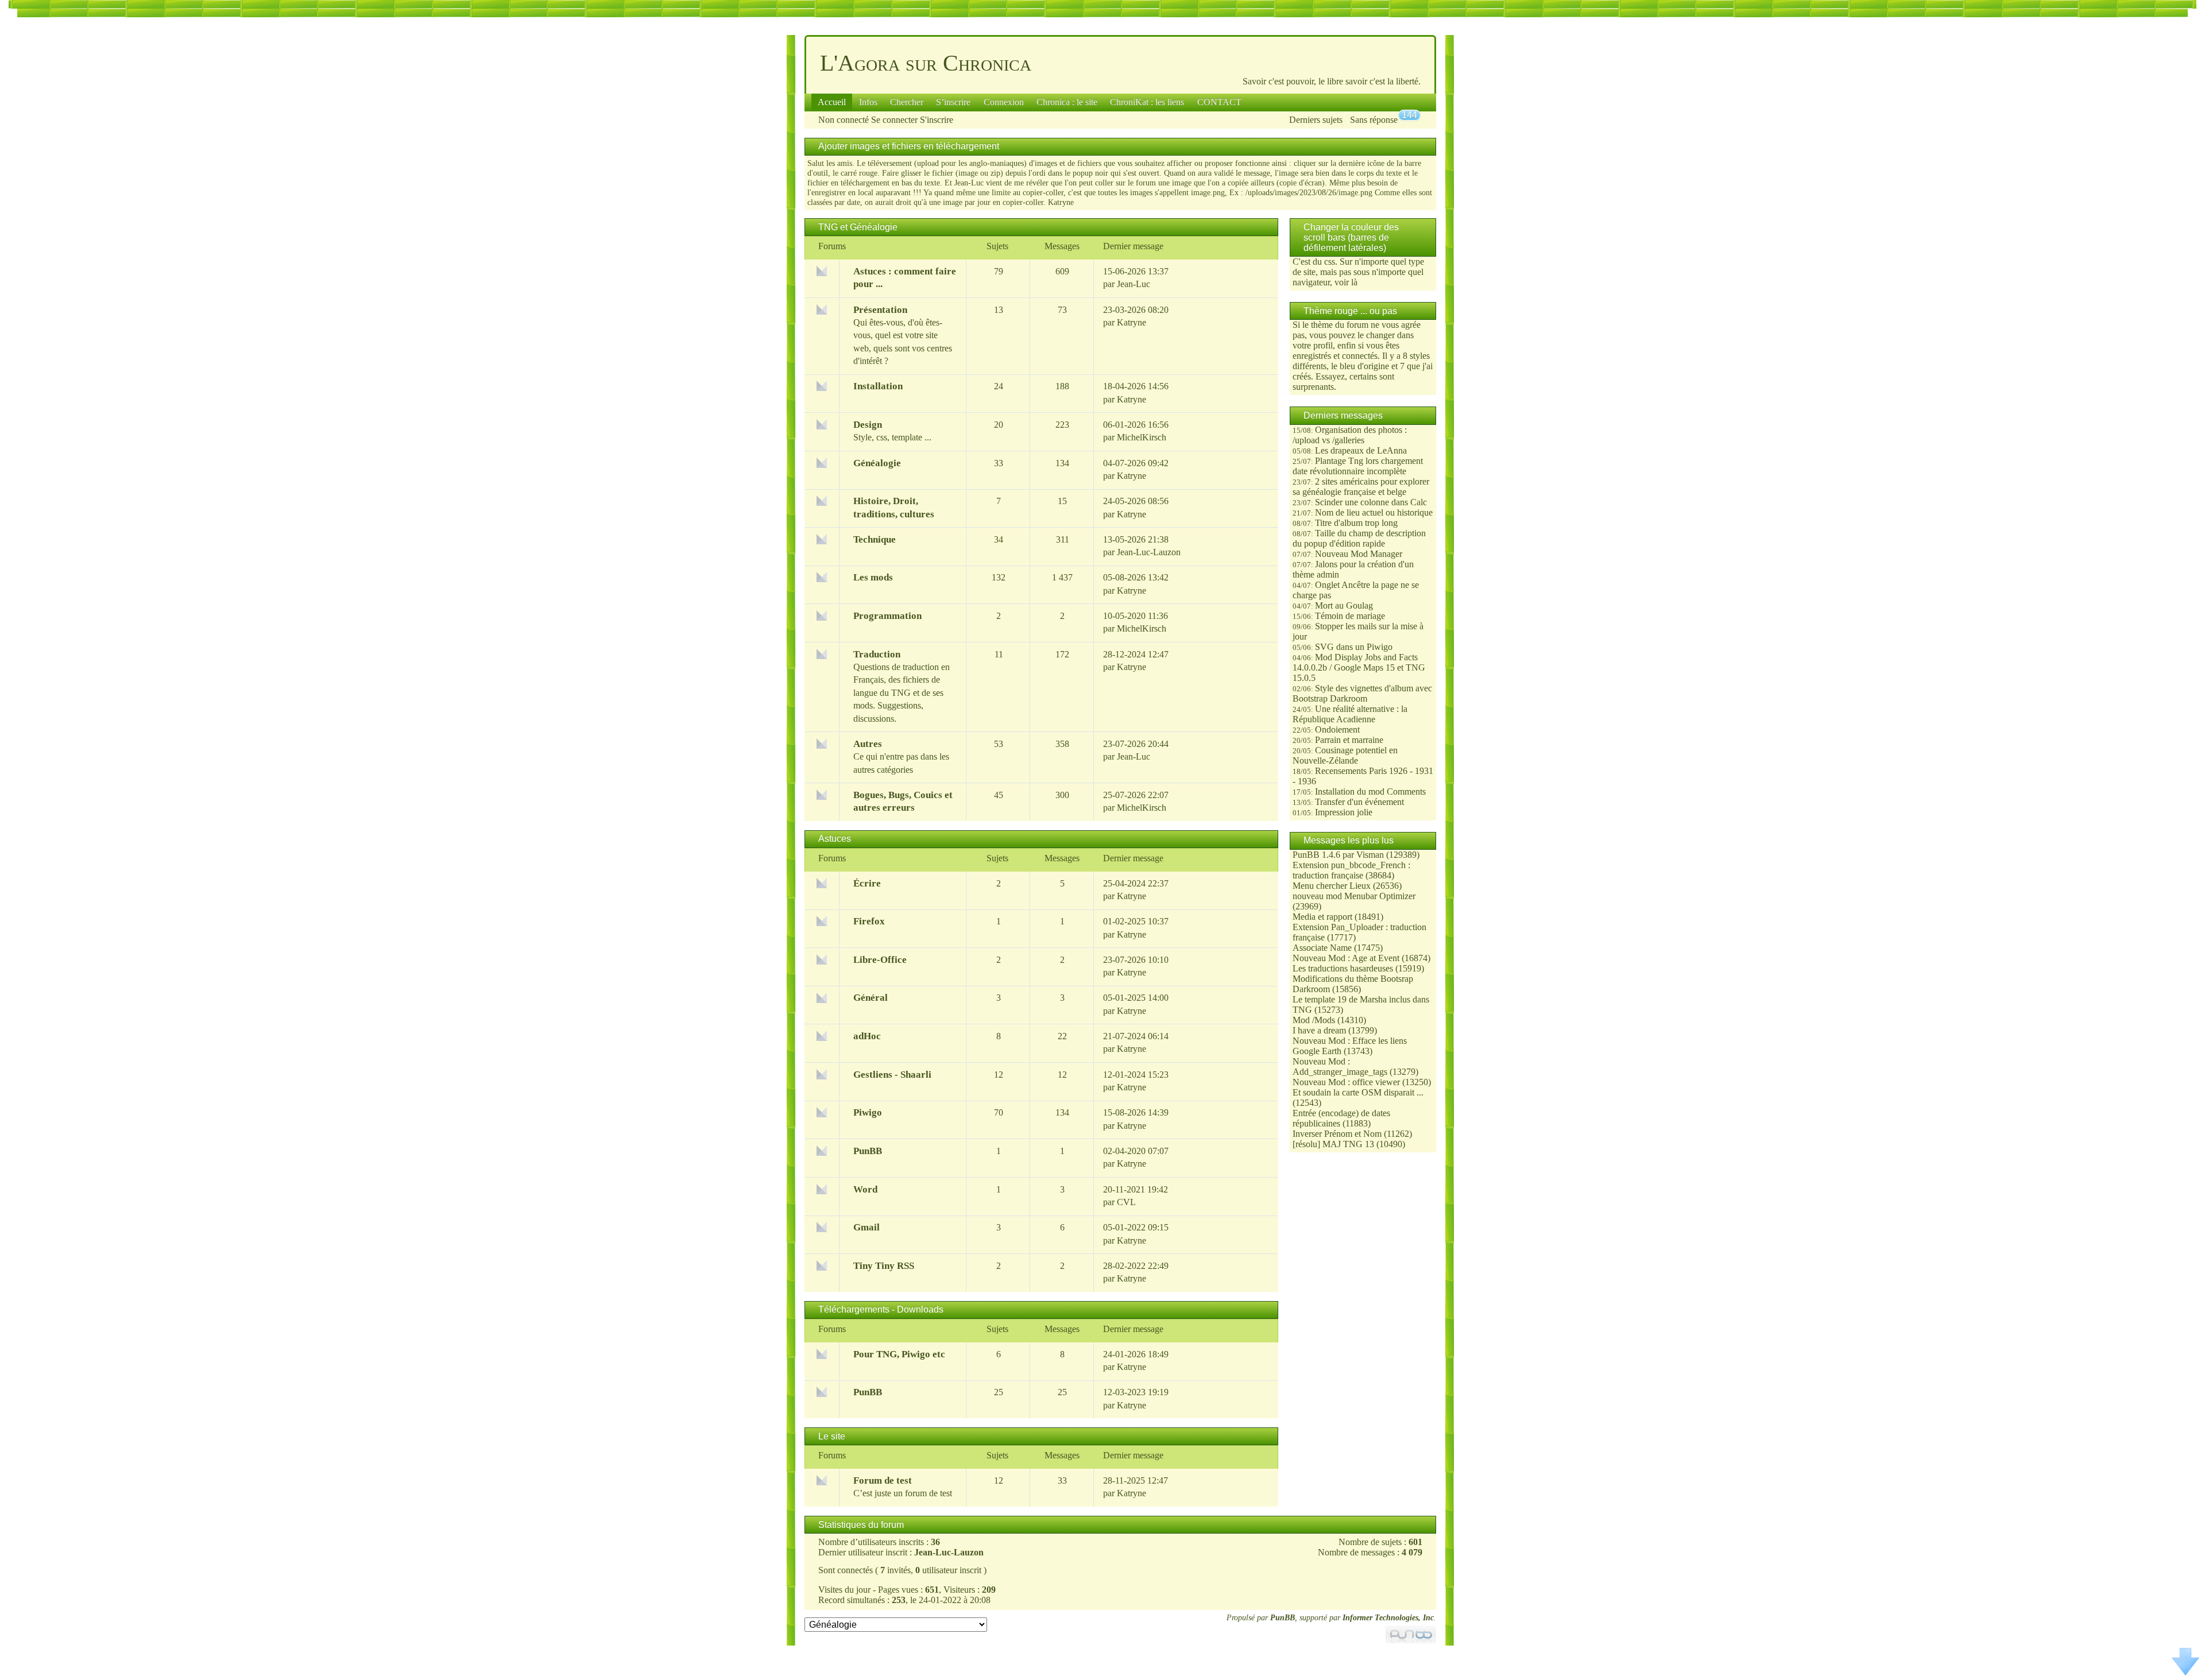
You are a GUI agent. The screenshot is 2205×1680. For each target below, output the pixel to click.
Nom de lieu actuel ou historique (1374, 512)
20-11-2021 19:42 (1136, 1189)
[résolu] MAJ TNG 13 (1333, 1144)
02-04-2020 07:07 (1136, 1151)
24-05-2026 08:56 (1136, 501)
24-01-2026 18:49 (1136, 1354)
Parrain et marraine (1349, 740)
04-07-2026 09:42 (1136, 463)
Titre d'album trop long (1356, 523)
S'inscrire (937, 120)
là (1354, 282)
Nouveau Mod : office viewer (1346, 1082)
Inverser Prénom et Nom (1337, 1134)
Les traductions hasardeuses (1343, 968)
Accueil (832, 102)
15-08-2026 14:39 (1136, 1112)
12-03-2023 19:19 (1136, 1392)
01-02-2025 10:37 (1136, 921)
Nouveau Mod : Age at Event (1346, 958)
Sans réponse (1374, 120)
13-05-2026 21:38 (1136, 539)
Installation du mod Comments (1370, 791)
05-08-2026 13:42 (1136, 577)
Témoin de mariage (1350, 616)
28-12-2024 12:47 (1136, 654)
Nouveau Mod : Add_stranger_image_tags (1340, 1067)
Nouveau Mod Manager (1359, 554)
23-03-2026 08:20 (1136, 310)
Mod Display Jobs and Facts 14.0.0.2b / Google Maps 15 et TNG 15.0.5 (1359, 667)
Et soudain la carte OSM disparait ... (1358, 1092)
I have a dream (1319, 1030)
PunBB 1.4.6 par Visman (1338, 855)
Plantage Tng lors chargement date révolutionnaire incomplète (1358, 466)
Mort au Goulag (1344, 605)
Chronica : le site (1067, 102)
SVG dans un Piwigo (1354, 647)
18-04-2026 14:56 (1136, 386)
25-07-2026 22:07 (1136, 795)
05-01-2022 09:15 (1136, 1227)
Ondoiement (1337, 729)
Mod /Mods (1314, 1020)
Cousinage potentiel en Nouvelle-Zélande (1345, 755)
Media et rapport (1322, 917)
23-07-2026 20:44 (1136, 744)
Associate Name (1322, 948)
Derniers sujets (1316, 120)
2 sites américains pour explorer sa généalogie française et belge (1361, 487)
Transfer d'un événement (1359, 802)
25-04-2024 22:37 (1136, 883)
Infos (868, 102)
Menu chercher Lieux (1332, 886)
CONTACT (1219, 102)
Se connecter (894, 120)
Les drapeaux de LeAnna (1361, 450)
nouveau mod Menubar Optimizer (1354, 896)
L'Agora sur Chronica (926, 63)
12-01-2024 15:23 (1136, 1075)
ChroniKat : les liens (1147, 102)
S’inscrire (953, 102)
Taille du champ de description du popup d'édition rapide (1359, 538)
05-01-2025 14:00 (1136, 998)
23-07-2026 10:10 (1136, 960)
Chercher (907, 102)
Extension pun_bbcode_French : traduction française (1351, 870)
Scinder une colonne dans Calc (1371, 502)
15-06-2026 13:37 (1136, 271)
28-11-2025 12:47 (1136, 1480)
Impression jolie (1344, 812)
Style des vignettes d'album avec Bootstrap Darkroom (1362, 693)
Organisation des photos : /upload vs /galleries (1350, 435)
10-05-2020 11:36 (1136, 616)
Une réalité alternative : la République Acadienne (1350, 714)
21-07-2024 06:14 (1136, 1036)
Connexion (1004, 102)
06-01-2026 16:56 (1136, 425)
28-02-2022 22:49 (1136, 1266)
